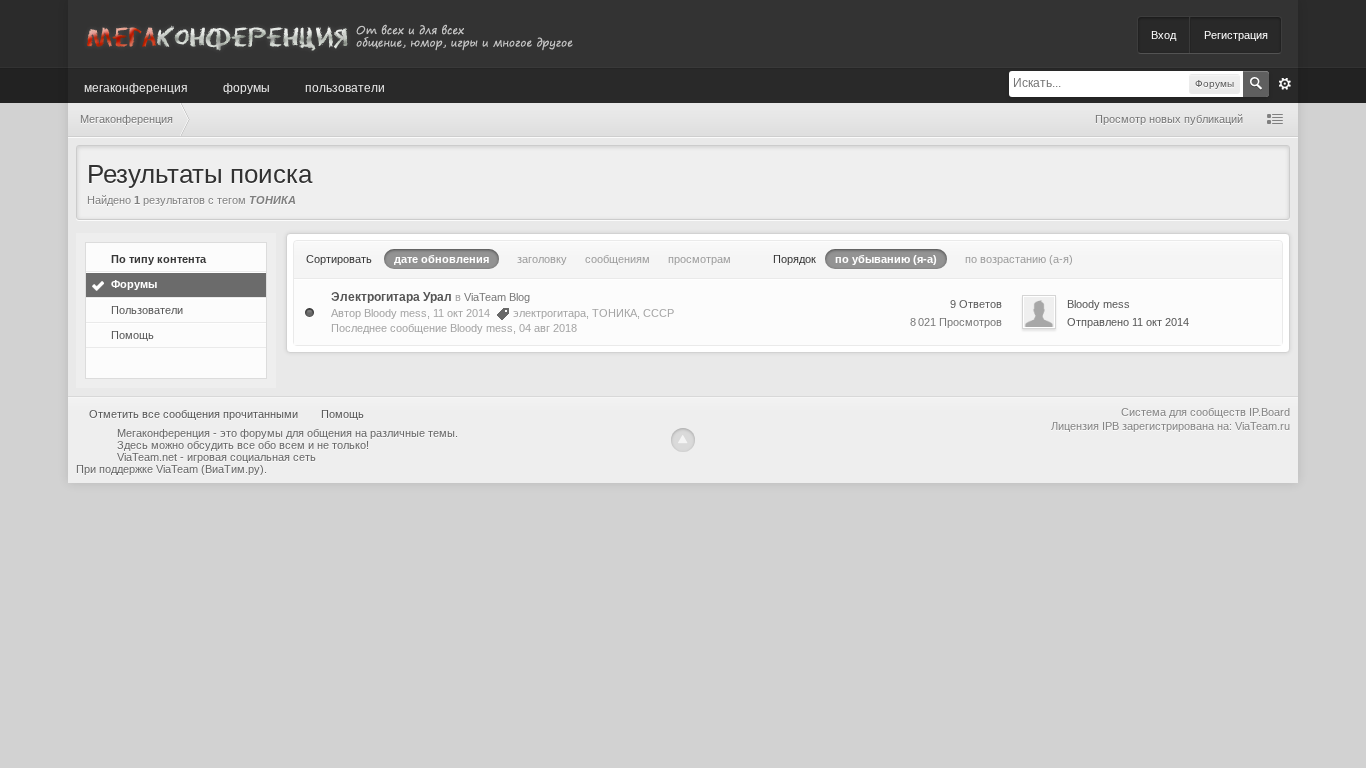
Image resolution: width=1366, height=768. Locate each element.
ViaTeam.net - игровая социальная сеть (216, 457)
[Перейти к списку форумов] (328, 33)
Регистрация (1236, 35)
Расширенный (1285, 84)
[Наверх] (683, 440)
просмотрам (699, 259)
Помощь (132, 335)
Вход (1163, 35)
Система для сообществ (1183, 412)
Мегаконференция (136, 86)
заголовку (542, 259)
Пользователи (345, 86)
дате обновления (441, 259)
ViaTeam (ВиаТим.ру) (210, 469)
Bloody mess (395, 313)
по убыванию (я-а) (886, 259)
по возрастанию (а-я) (1019, 259)
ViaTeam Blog (497, 297)
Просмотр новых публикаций (1169, 119)
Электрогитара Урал (391, 297)
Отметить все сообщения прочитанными (193, 414)
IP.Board (1269, 412)
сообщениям (617, 259)
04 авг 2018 (548, 328)
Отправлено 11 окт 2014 (1128, 322)
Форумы (246, 86)
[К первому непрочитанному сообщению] (309, 312)
